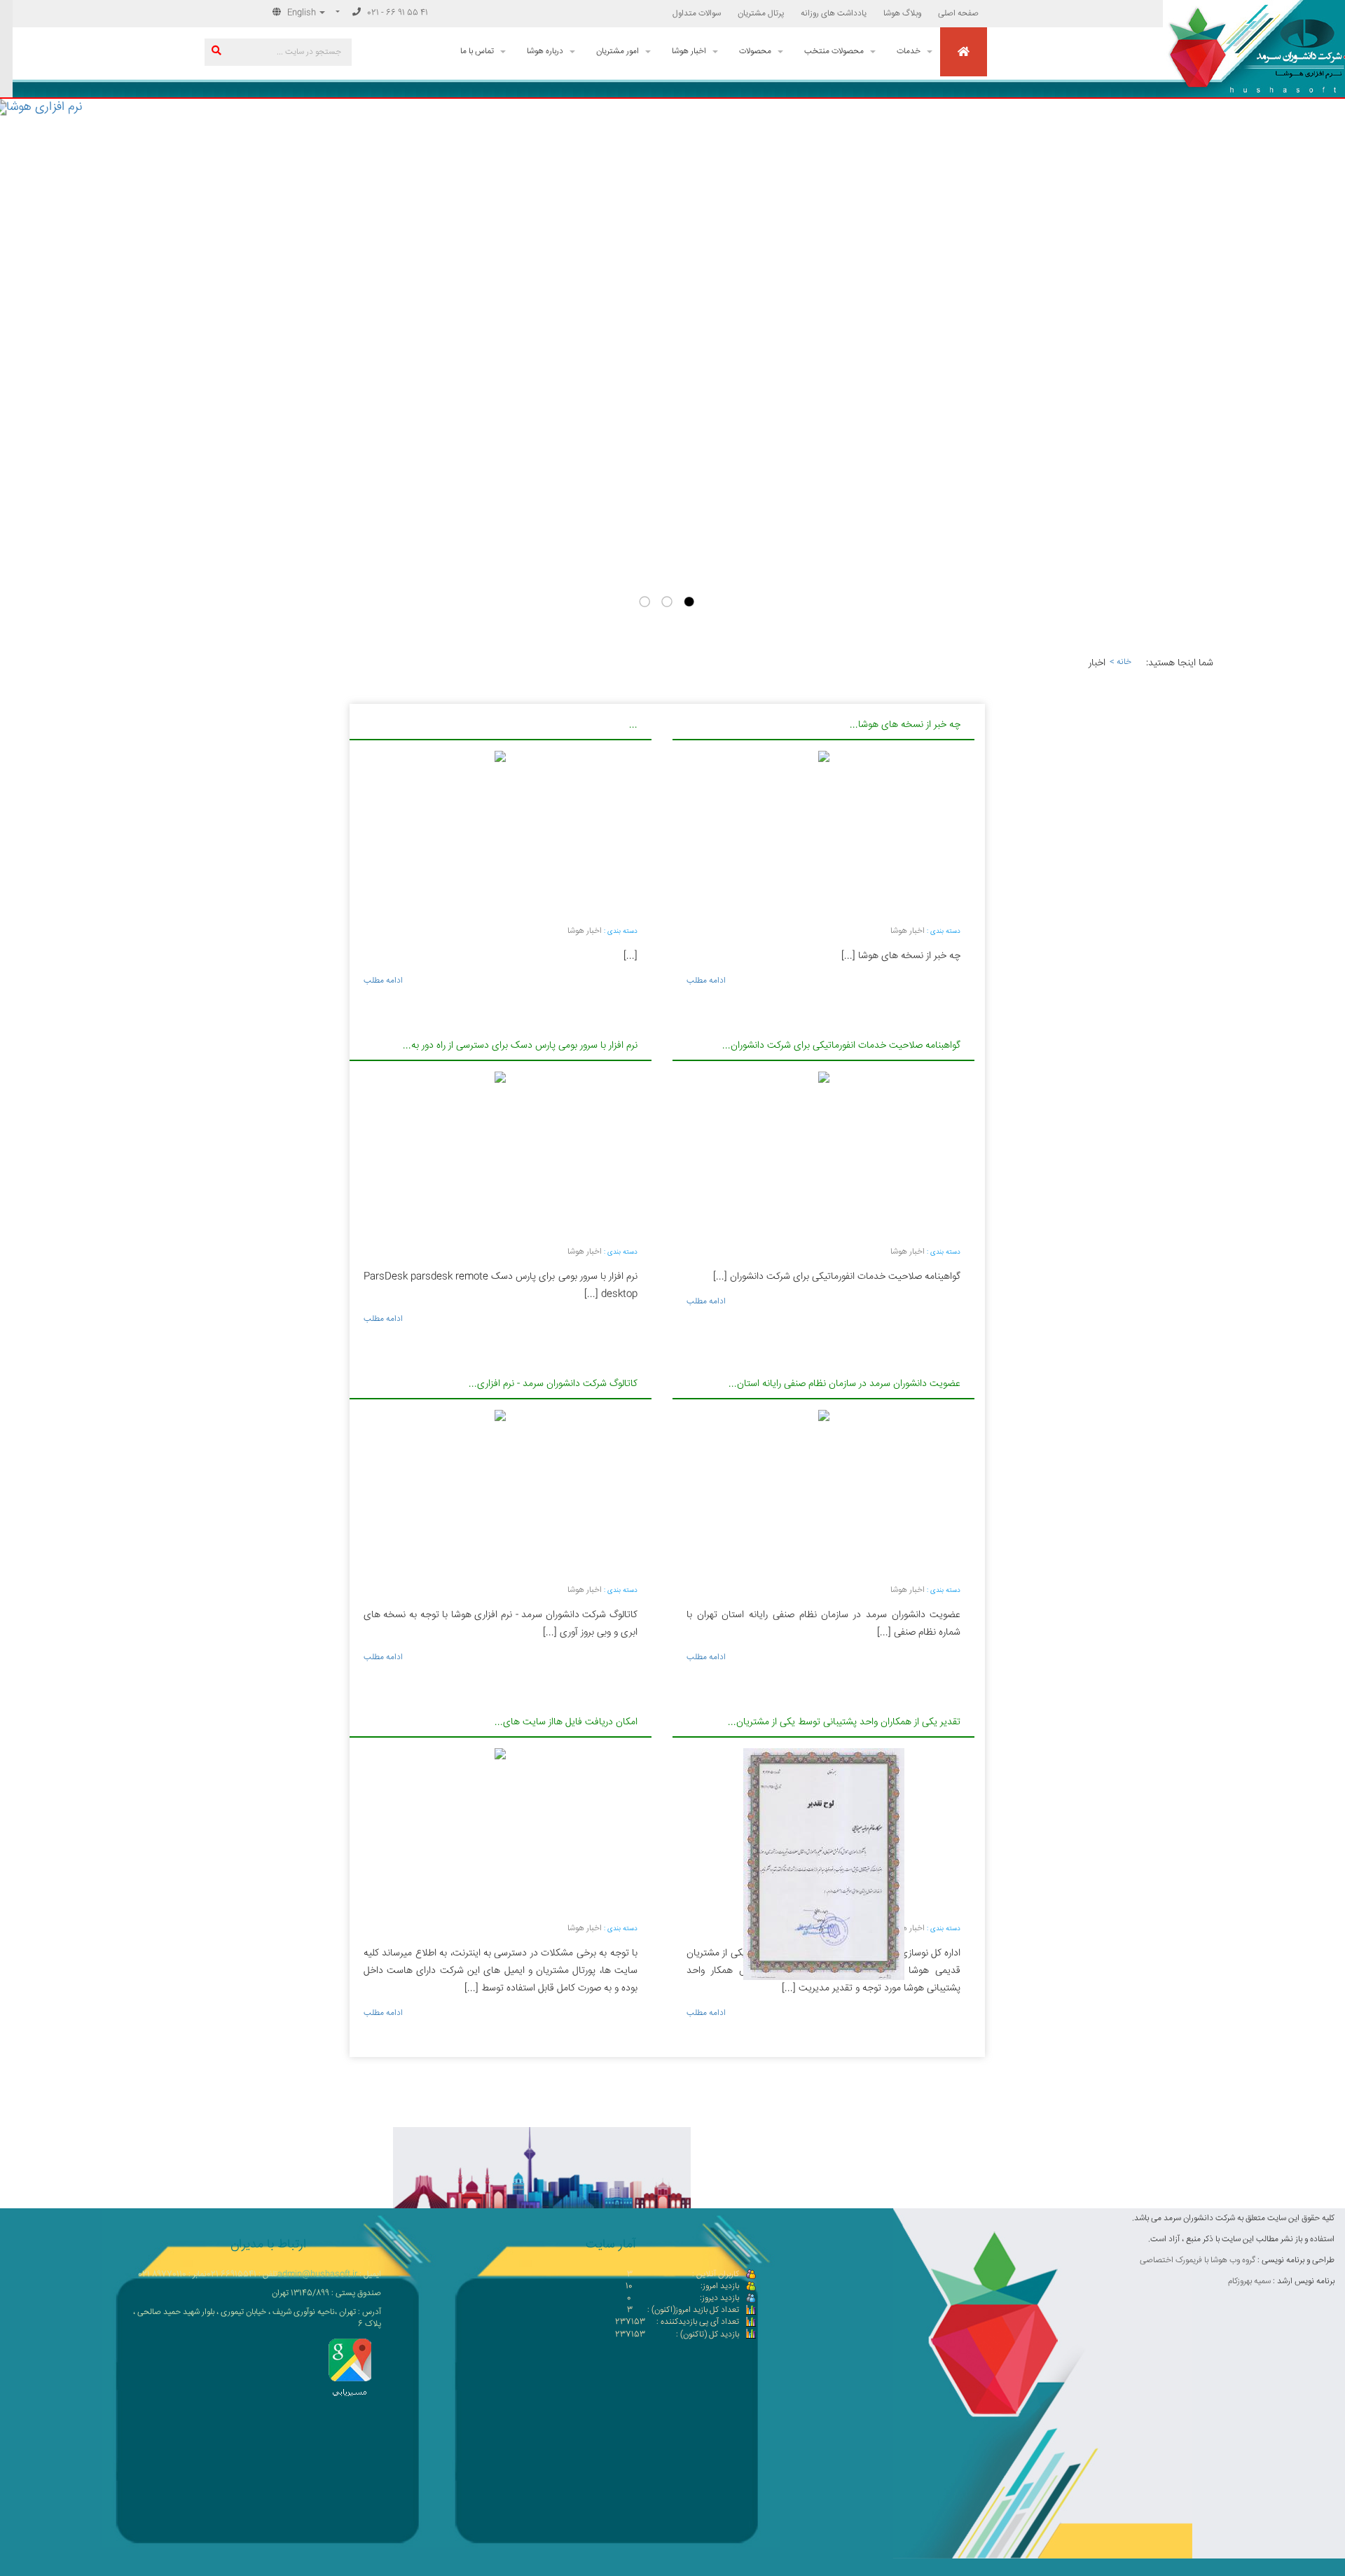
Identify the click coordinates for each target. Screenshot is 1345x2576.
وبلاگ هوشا (902, 14)
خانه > (1118, 662)
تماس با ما (477, 51)
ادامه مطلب (383, 981)
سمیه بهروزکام (1249, 2281)
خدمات (909, 51)
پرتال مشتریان (761, 14)
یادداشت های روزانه (834, 14)
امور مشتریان (618, 51)
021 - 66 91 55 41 (396, 13)
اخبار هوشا (689, 51)
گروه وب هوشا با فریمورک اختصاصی (1198, 2260)
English (302, 13)
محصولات (755, 51)
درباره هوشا (545, 51)
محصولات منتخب (834, 51)
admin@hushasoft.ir (317, 2274)
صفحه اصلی (958, 14)
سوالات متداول (697, 14)
